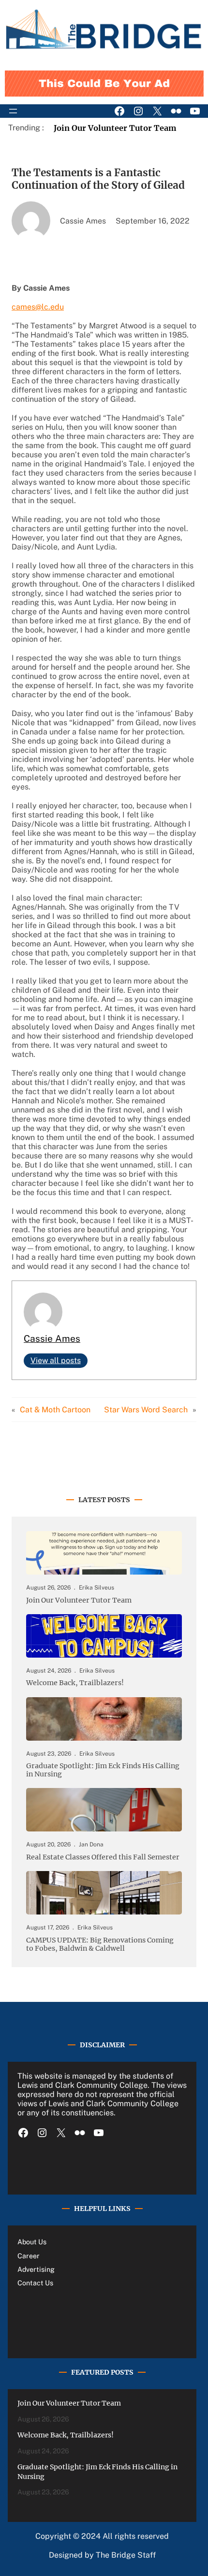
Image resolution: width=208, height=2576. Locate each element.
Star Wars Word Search (146, 1410)
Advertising (36, 2269)
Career (29, 2256)
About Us (32, 2242)
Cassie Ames (52, 1338)
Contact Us (35, 2283)
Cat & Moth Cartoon (55, 1410)
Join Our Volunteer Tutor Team (115, 128)
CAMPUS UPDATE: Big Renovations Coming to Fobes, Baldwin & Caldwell (100, 1944)
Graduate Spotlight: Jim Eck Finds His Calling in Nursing (103, 1770)
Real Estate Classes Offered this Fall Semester (103, 1857)
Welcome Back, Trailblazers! (75, 1683)
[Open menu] (13, 111)
